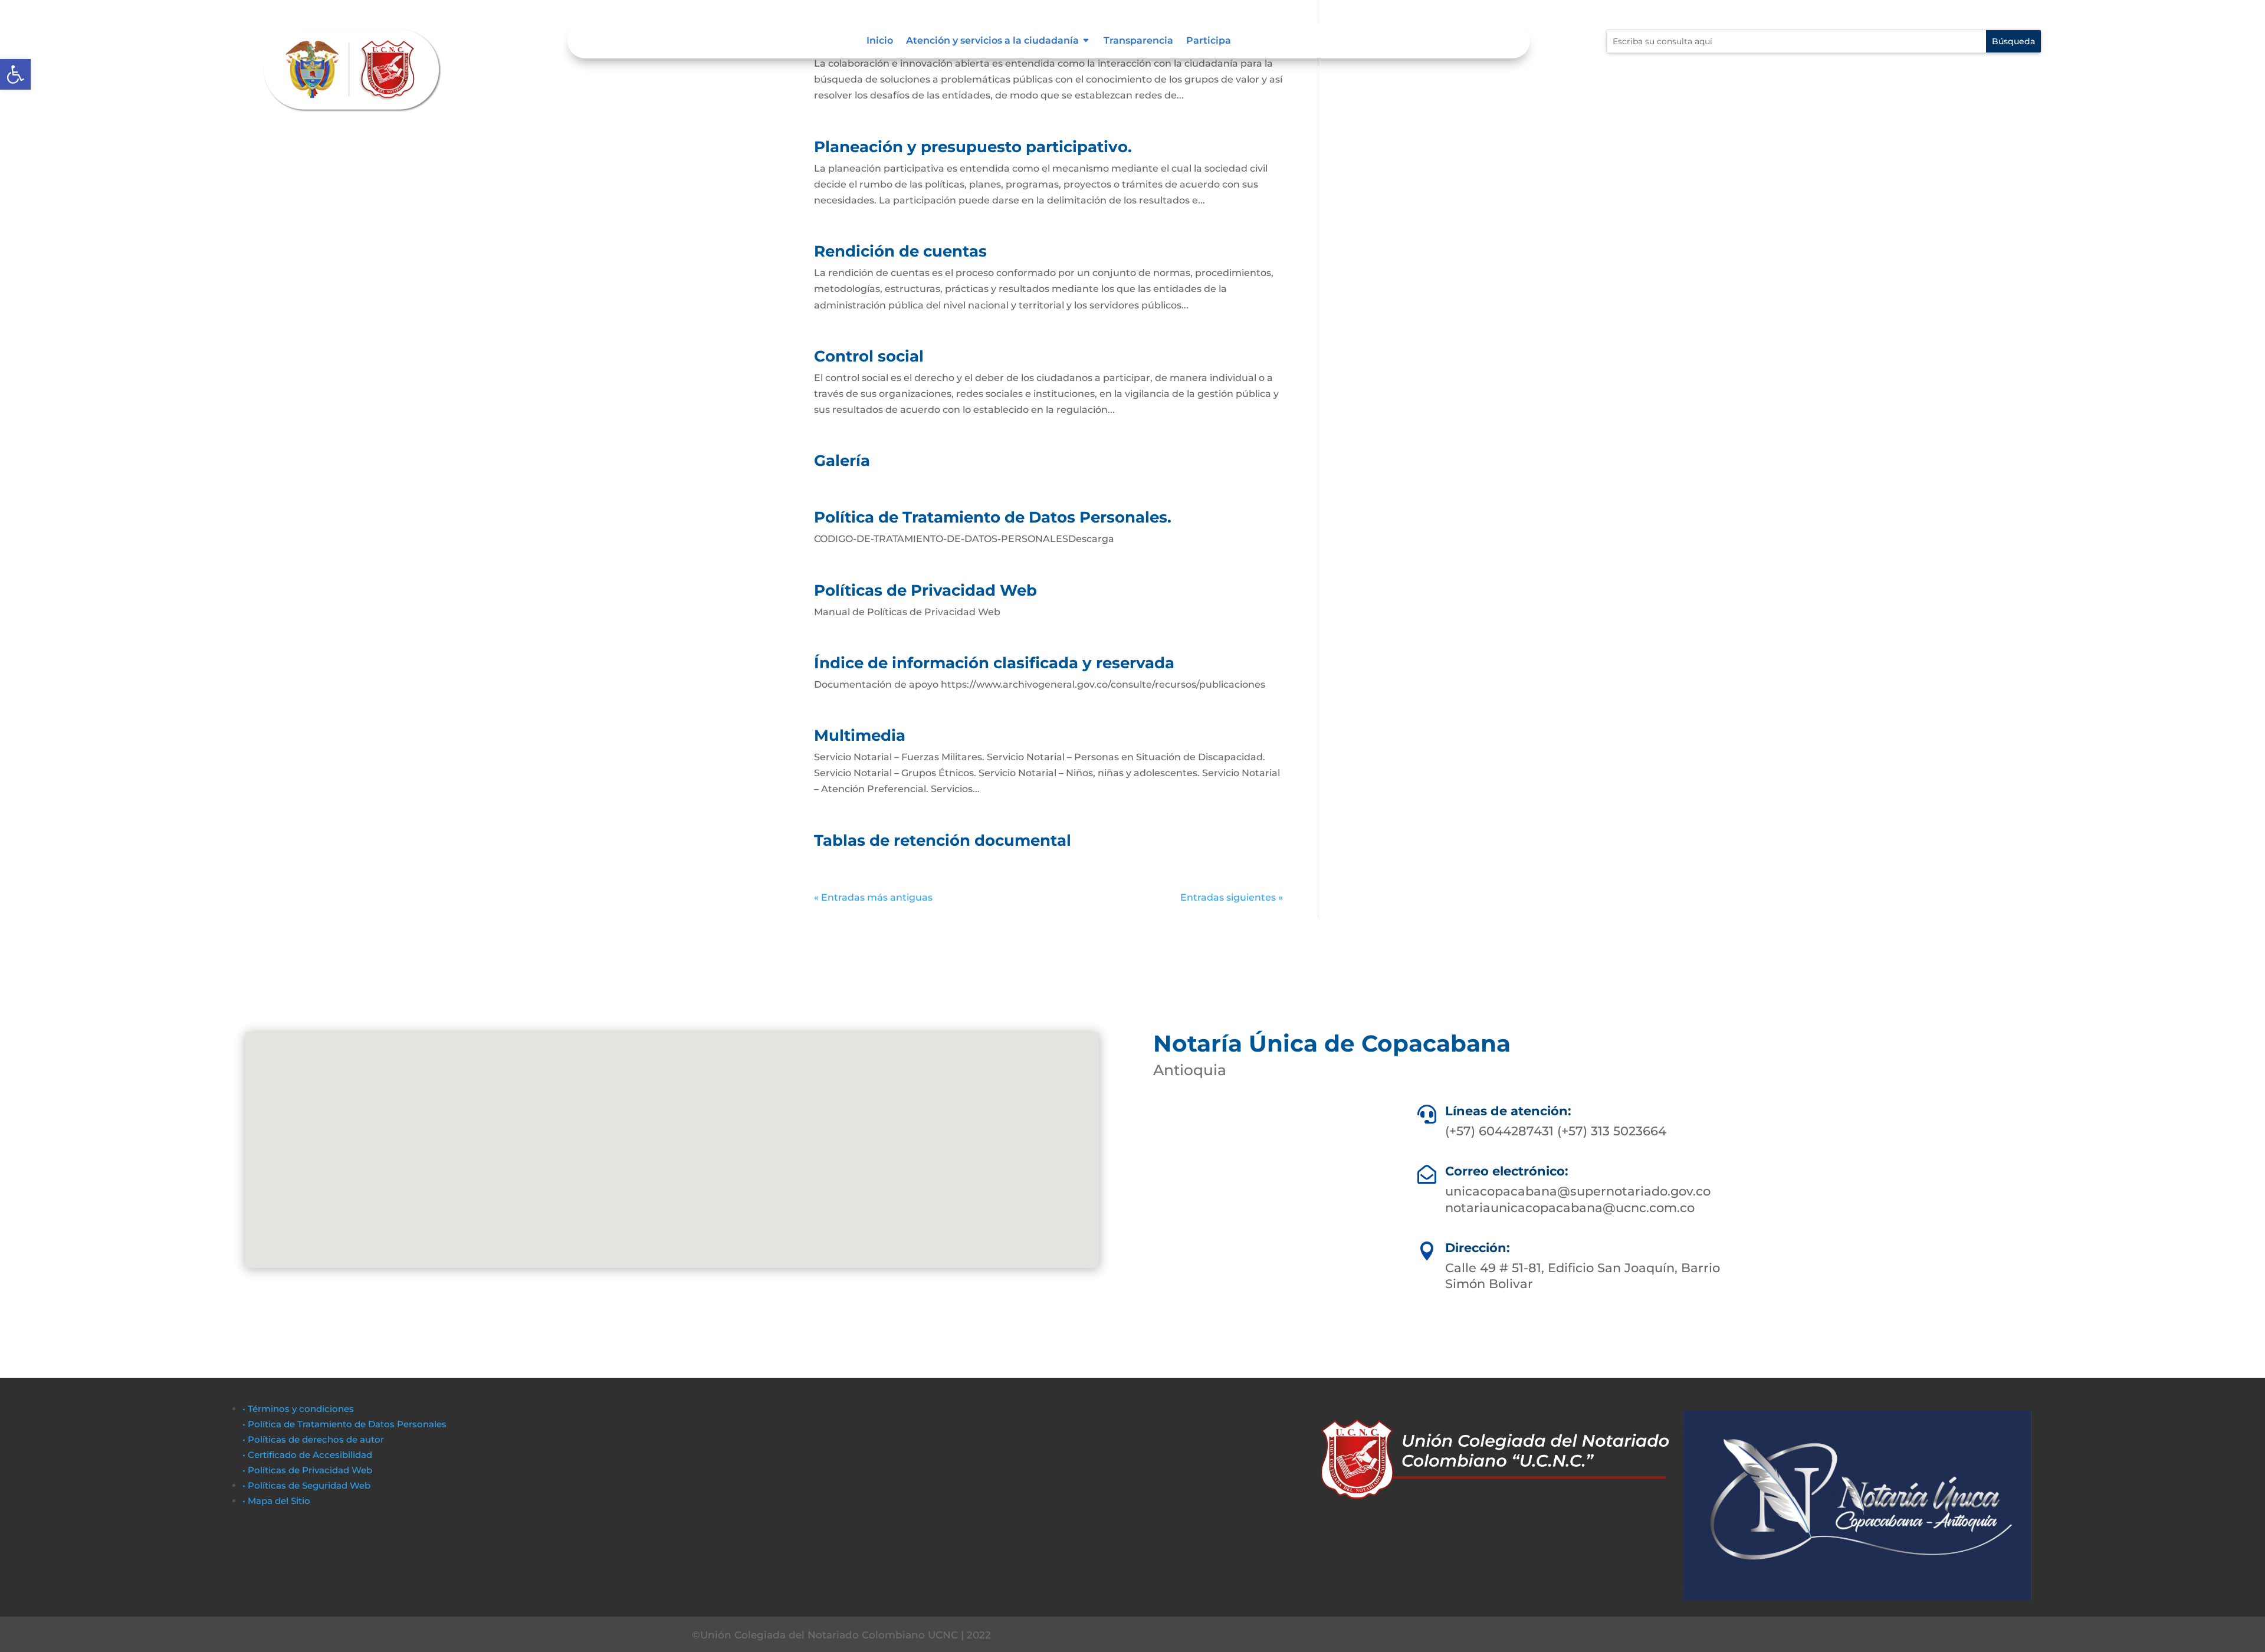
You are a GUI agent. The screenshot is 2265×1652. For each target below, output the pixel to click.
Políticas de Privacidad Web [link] (925, 590)
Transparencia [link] (1138, 41)
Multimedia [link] (860, 735)
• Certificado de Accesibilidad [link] (307, 1455)
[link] (15, 74)
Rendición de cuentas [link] (900, 251)
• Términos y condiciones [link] (298, 1409)
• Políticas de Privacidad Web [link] (307, 1470)
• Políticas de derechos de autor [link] (313, 1439)
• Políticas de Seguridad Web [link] (306, 1485)
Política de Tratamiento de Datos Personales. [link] (993, 517)
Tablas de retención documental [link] (943, 840)
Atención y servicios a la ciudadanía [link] (992, 41)
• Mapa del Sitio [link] (278, 1501)
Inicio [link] (880, 41)
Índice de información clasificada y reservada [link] (994, 663)
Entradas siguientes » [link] (1232, 897)
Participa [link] (1209, 41)
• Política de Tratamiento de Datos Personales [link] (344, 1424)
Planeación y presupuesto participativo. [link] (973, 147)
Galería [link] (842, 461)
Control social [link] (869, 356)
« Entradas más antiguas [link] (873, 897)
